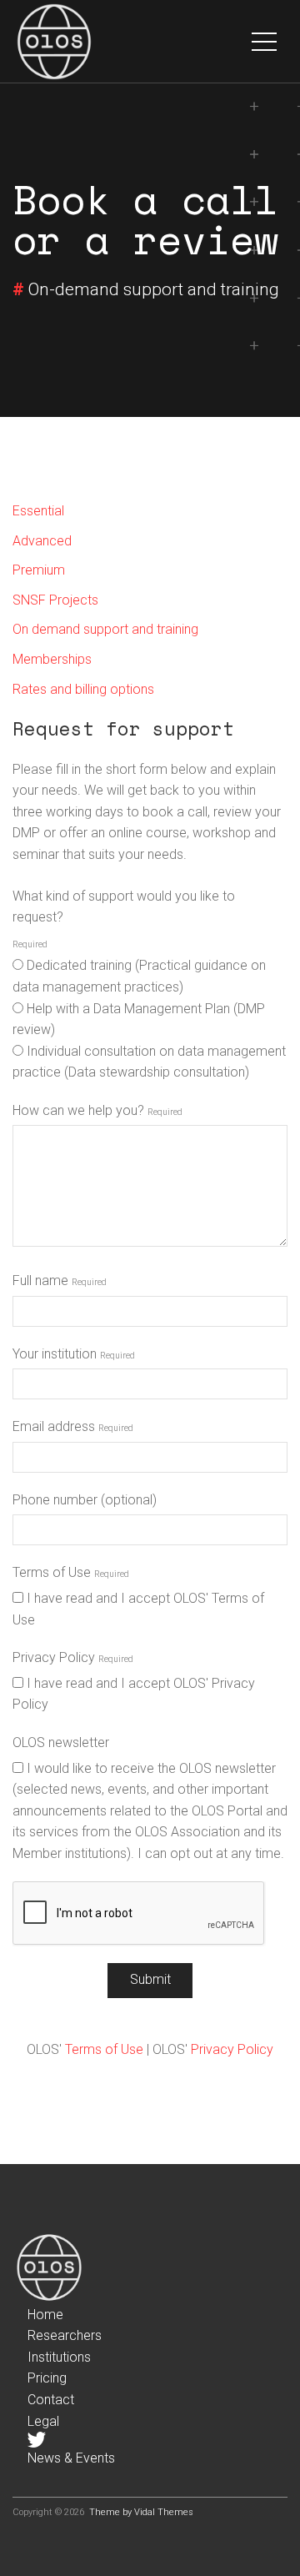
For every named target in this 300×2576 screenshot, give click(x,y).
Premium (39, 570)
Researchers (65, 2335)
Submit (150, 1979)
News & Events (71, 2458)
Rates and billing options (83, 689)
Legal (43, 2421)
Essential (38, 511)
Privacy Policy (54, 1657)
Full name (40, 1280)
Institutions (59, 2357)
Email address (54, 1426)
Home (45, 2315)
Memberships (52, 659)
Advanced (42, 541)
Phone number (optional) (85, 1500)
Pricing (47, 2378)
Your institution (55, 1354)
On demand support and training (105, 629)
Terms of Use (52, 1572)
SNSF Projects (55, 600)
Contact (51, 2400)
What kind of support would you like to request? (124, 907)
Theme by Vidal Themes (141, 2512)
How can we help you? (78, 1110)
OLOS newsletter (61, 1742)
